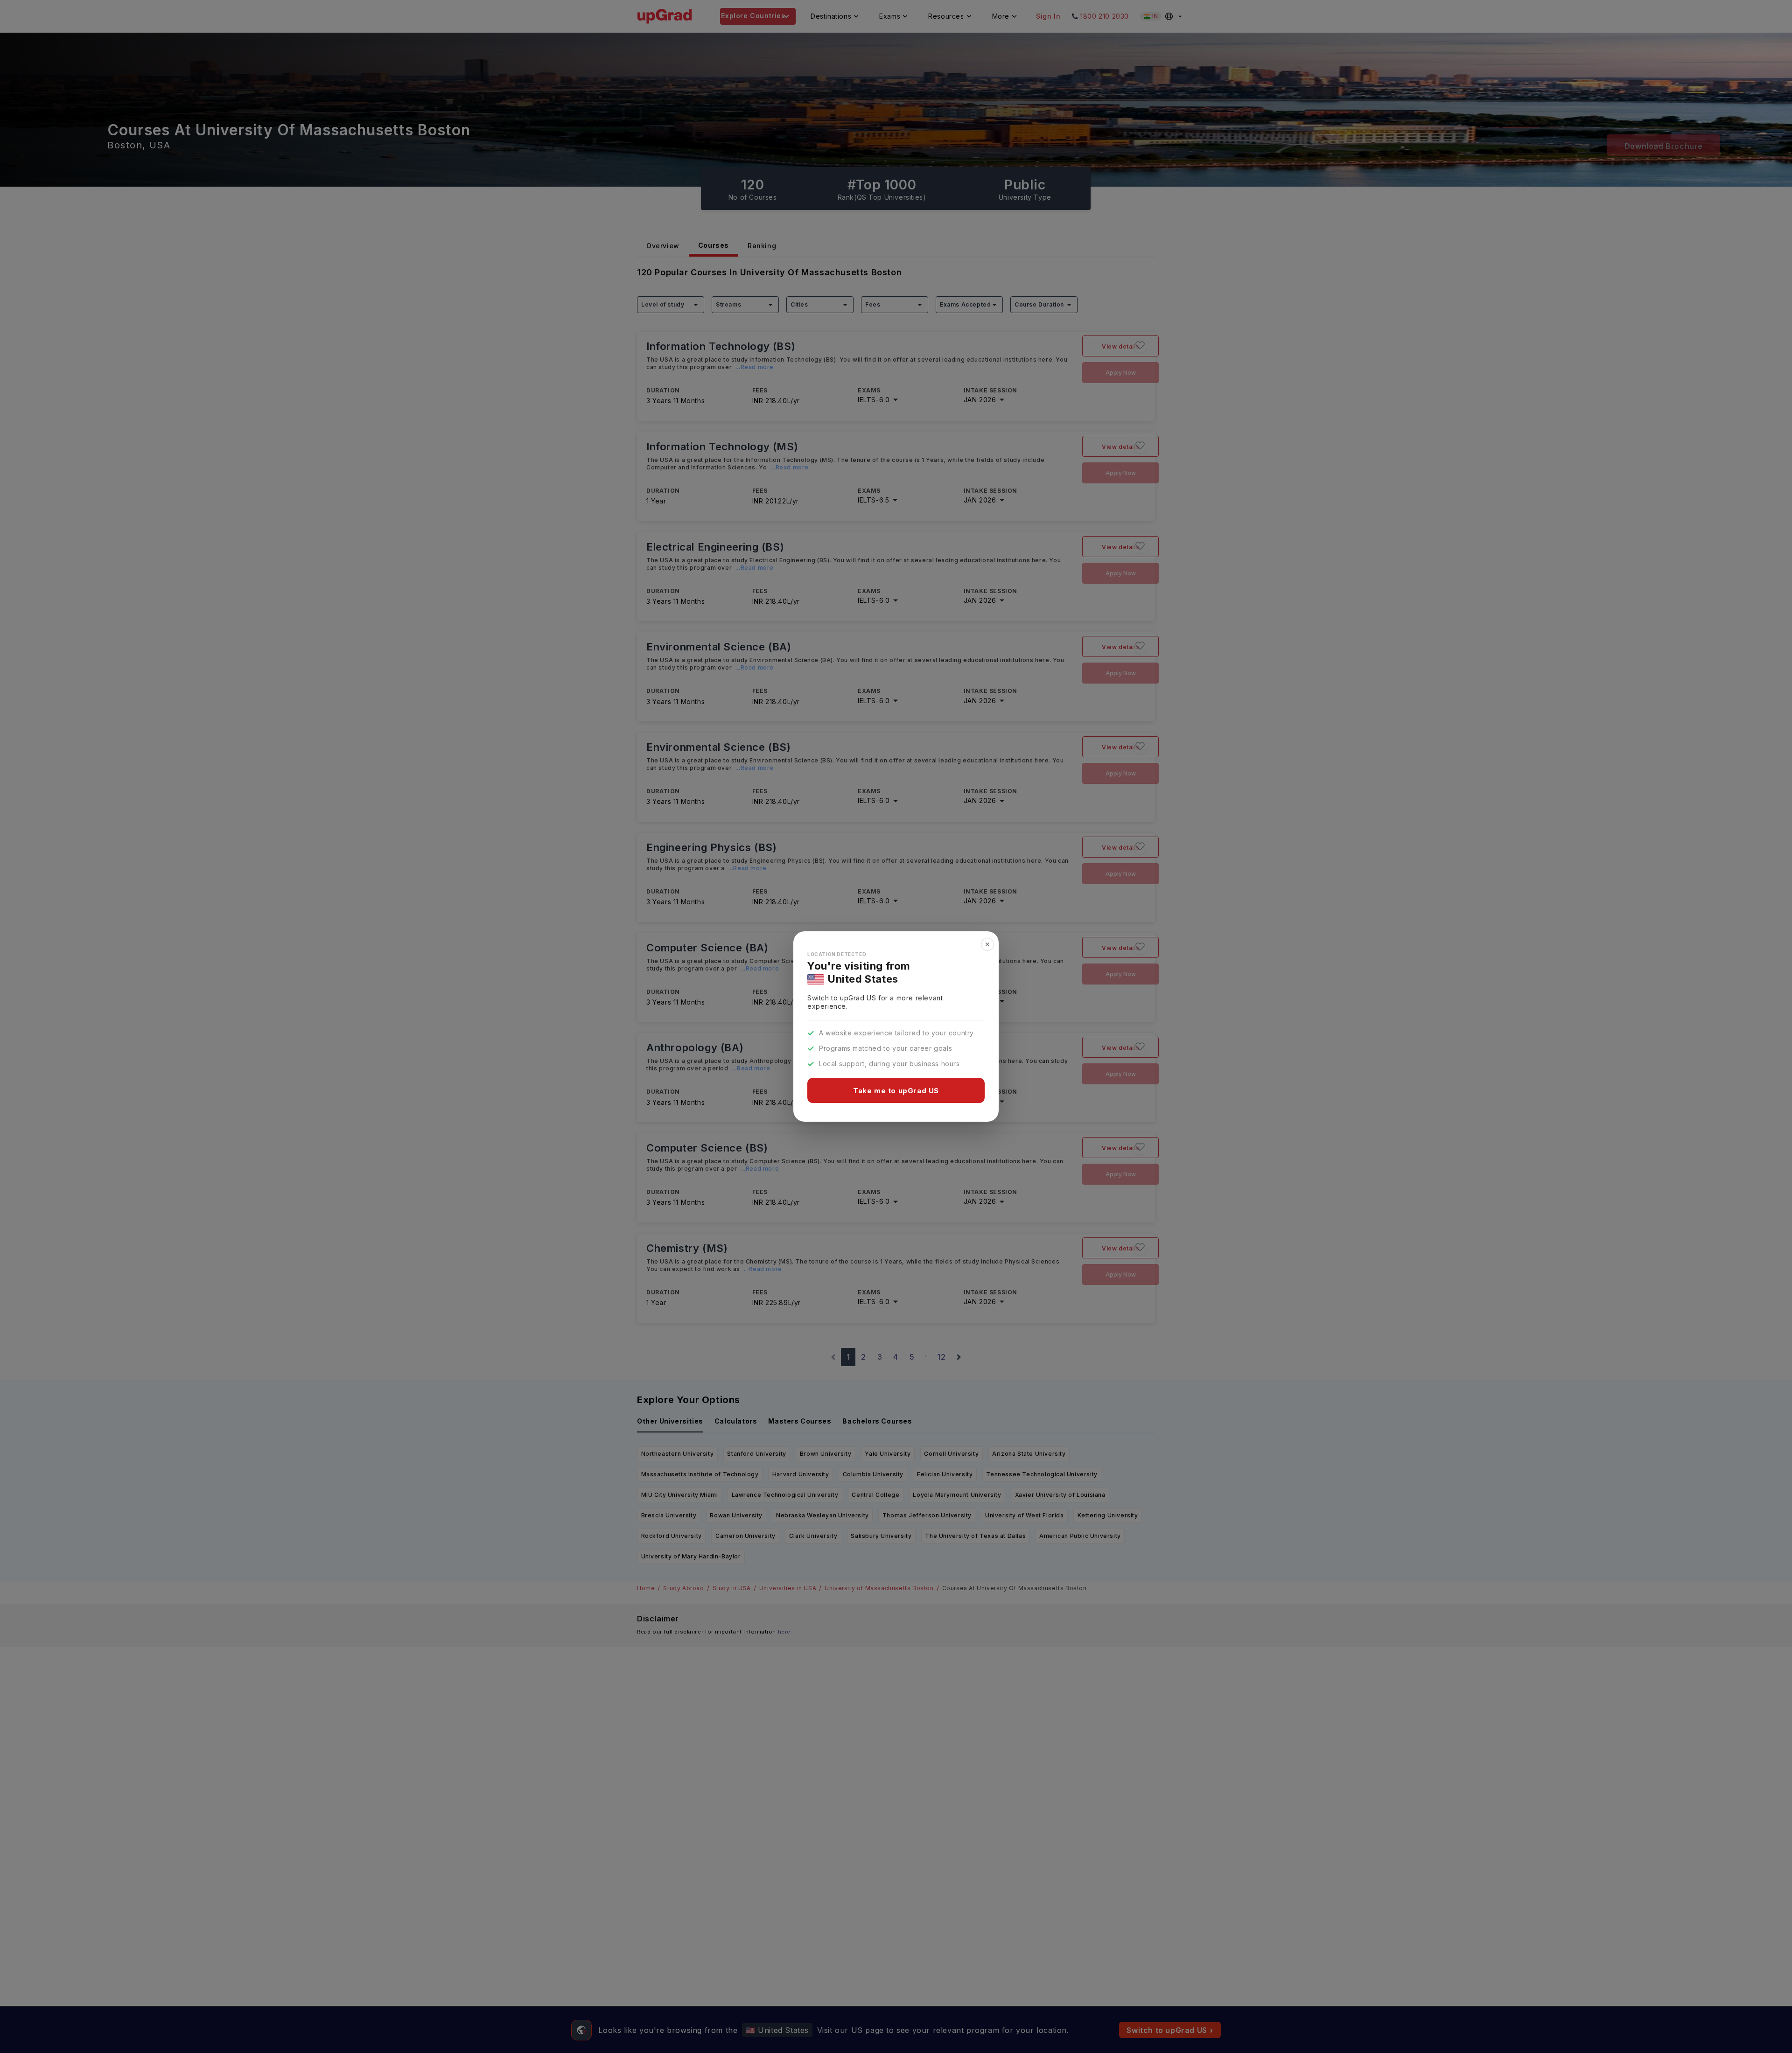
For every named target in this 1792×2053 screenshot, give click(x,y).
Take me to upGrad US (896, 1091)
